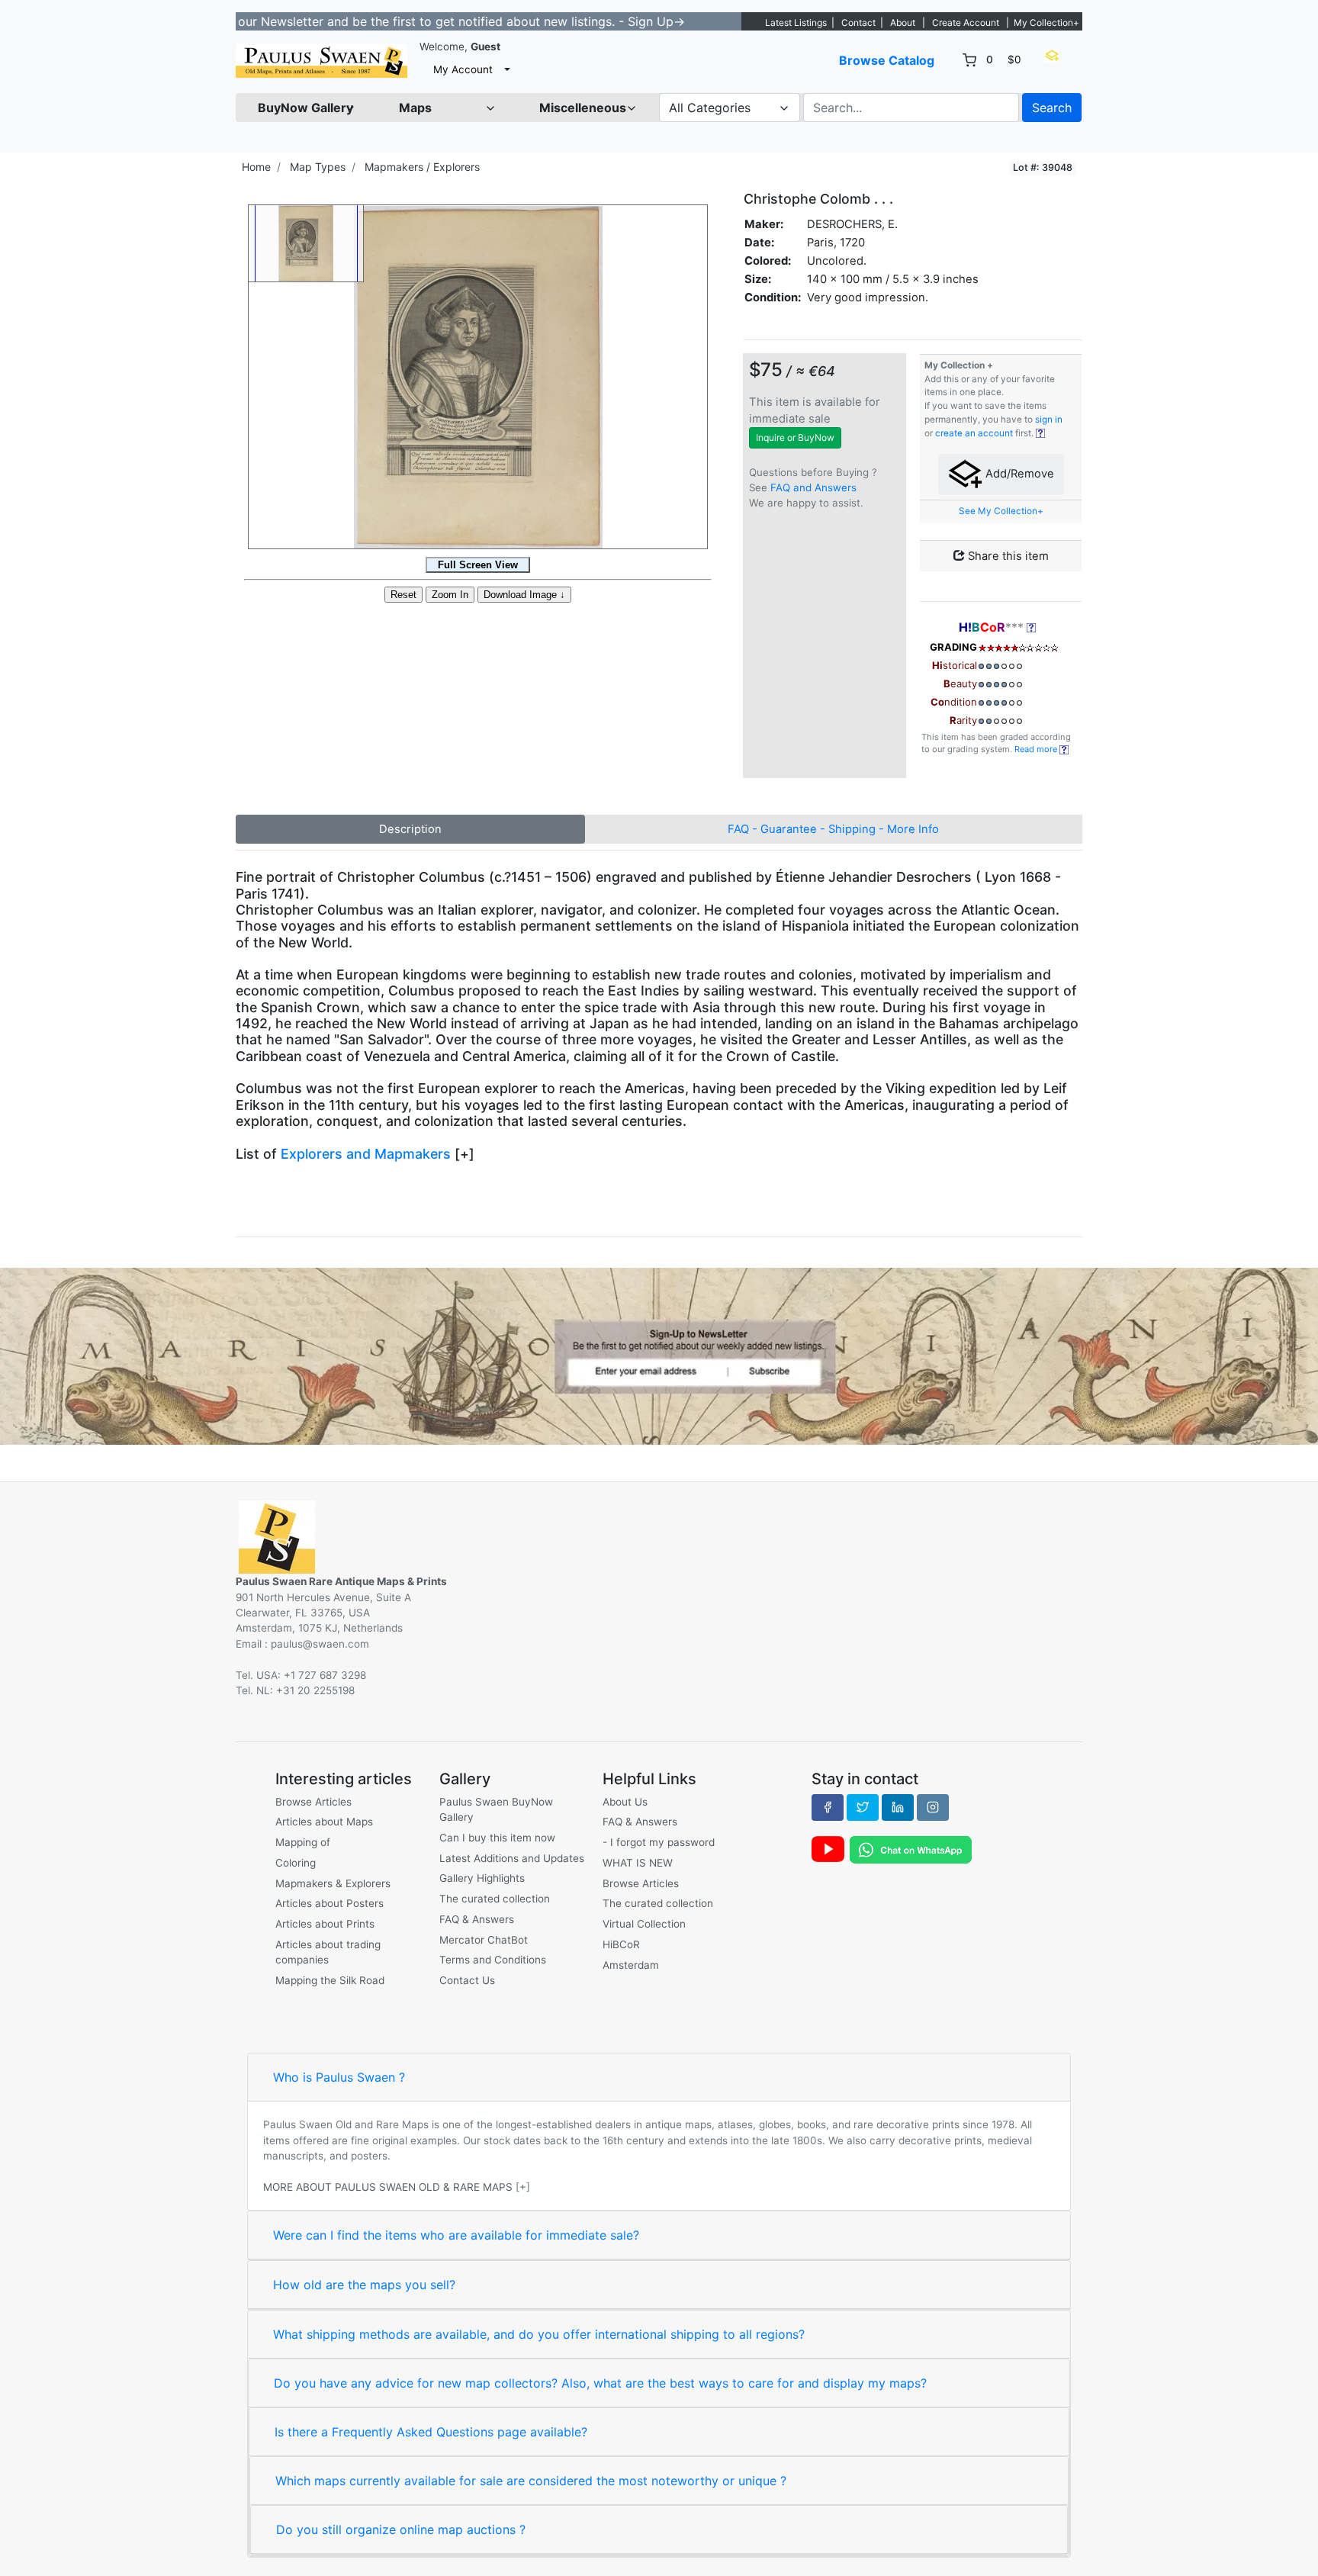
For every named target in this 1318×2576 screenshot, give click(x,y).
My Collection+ (1046, 23)
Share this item (1007, 556)
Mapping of (303, 1842)
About (903, 23)
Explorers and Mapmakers (366, 1154)
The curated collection (495, 1899)
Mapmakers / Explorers (422, 167)
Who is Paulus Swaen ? (339, 2077)
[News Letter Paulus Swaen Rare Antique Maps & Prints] (659, 1356)
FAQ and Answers (813, 487)
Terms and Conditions (493, 1960)
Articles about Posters (329, 1903)
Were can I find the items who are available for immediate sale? (456, 2235)
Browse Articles (313, 1802)
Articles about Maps (324, 1822)
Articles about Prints (325, 1924)
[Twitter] (863, 1807)
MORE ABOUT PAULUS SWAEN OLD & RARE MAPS (388, 2187)
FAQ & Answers (477, 1919)
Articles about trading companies (328, 1952)
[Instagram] (933, 1807)
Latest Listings (796, 23)
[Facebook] (828, 1807)
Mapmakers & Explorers (333, 1883)
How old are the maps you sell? (364, 2285)
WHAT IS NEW (638, 1863)
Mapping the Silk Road (330, 1980)
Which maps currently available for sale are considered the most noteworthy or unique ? (531, 2481)
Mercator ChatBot (484, 1940)
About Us (625, 1802)
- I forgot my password (659, 1842)
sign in (1049, 420)
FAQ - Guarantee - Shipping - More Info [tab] (833, 829)
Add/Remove (1018, 474)
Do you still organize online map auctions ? (401, 2529)
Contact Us (467, 1980)
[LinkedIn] (898, 1807)
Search (1052, 108)
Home (256, 167)
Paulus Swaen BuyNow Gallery (496, 1809)
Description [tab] (410, 829)
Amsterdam (631, 1965)
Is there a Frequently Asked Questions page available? (431, 2432)
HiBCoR (621, 1944)
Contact (858, 23)
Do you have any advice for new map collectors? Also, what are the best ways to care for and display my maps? (600, 2383)
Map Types (318, 167)
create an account (974, 433)
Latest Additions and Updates (512, 1858)
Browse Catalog (887, 60)
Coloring (296, 1863)
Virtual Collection (644, 1924)
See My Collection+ (1001, 511)
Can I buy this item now (497, 1838)
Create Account (966, 23)
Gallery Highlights (482, 1878)
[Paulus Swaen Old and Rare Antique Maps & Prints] (321, 61)
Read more (1037, 749)
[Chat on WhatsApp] (911, 1849)
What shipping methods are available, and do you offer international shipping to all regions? (539, 2334)
